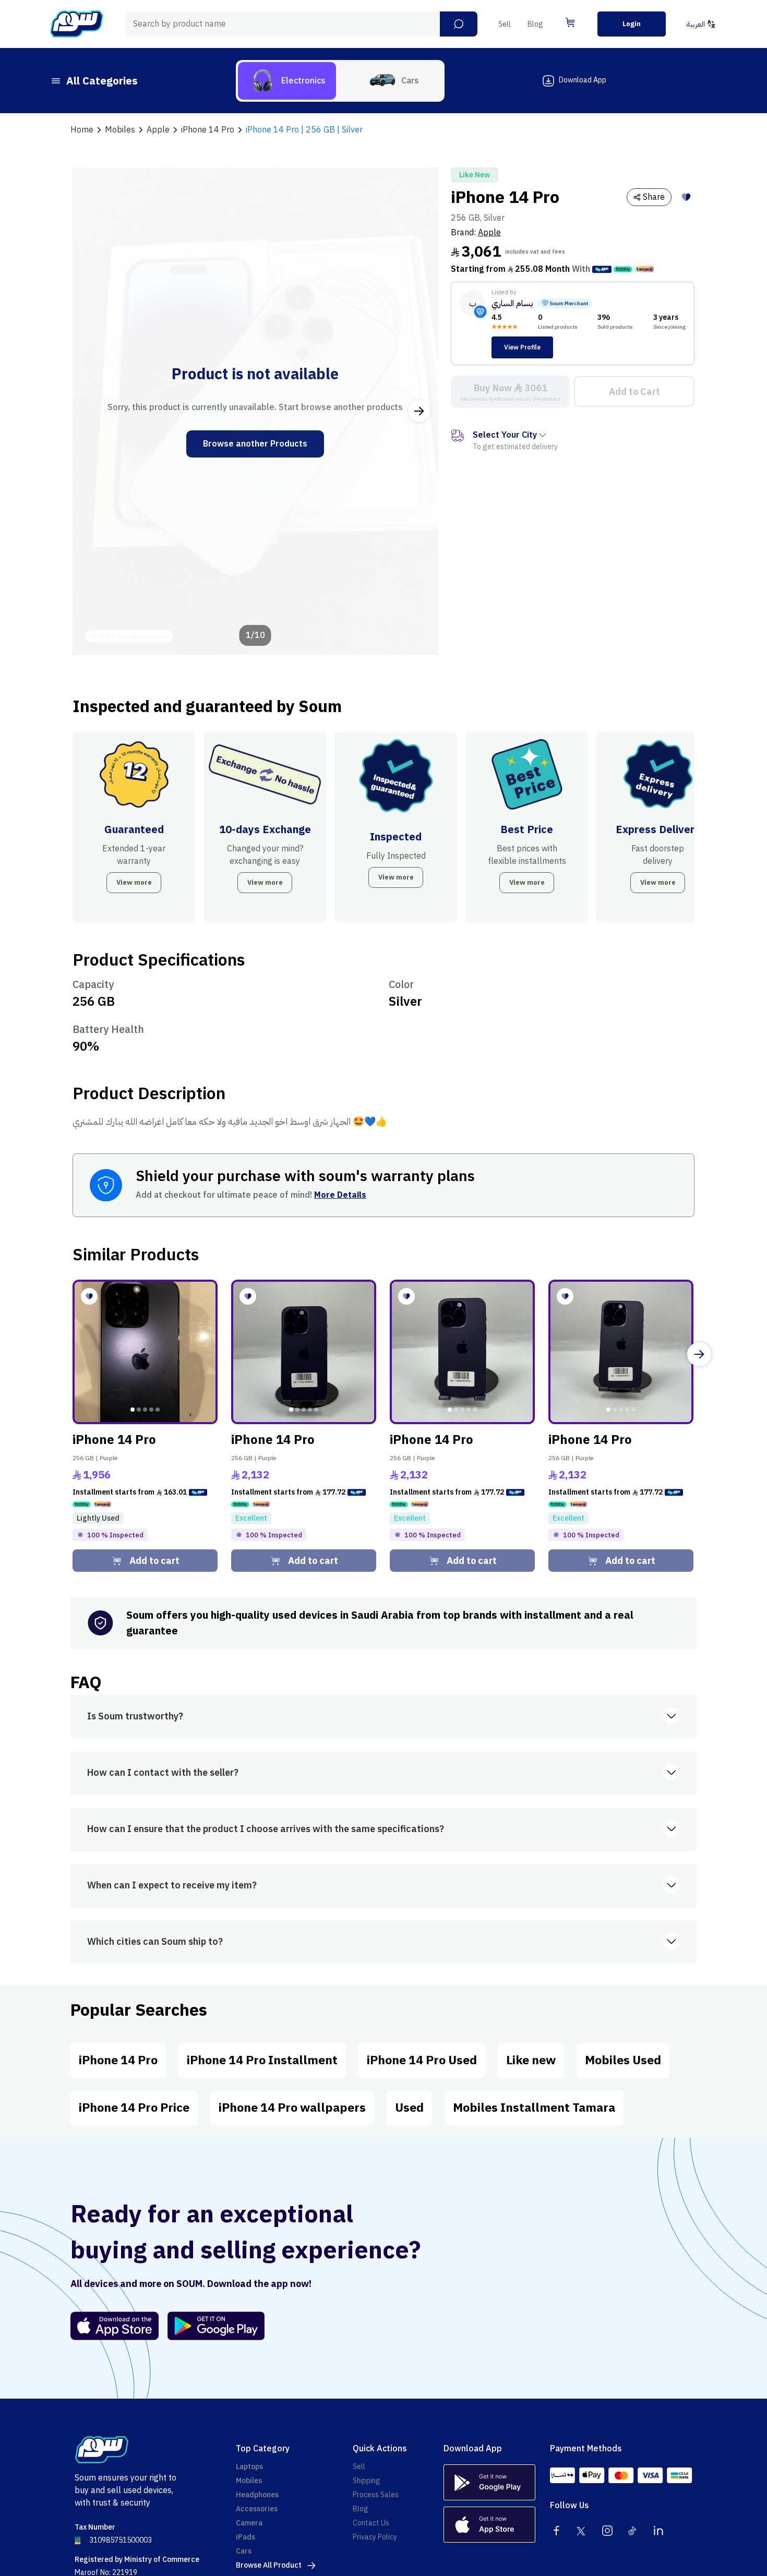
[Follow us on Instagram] (607, 2531)
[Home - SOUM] (77, 24)
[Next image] (419, 411)
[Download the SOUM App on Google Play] (212, 2326)
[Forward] (699, 1354)
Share (654, 197)
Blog (535, 24)
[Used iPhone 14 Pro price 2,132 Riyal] (304, 1352)
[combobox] (301, 24)
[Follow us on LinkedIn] (658, 2531)
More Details (340, 1195)
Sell (505, 24)
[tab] (287, 81)
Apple (489, 233)
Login (632, 24)
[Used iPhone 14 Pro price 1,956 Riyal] (145, 1352)
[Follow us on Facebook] (556, 2531)
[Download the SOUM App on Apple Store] (115, 2326)
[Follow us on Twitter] (582, 2531)
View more (134, 882)
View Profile (522, 347)
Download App (583, 80)
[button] (459, 24)
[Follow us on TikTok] (633, 2531)
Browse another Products (255, 444)
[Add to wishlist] (686, 197)
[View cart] (570, 22)
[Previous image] (92, 411)
